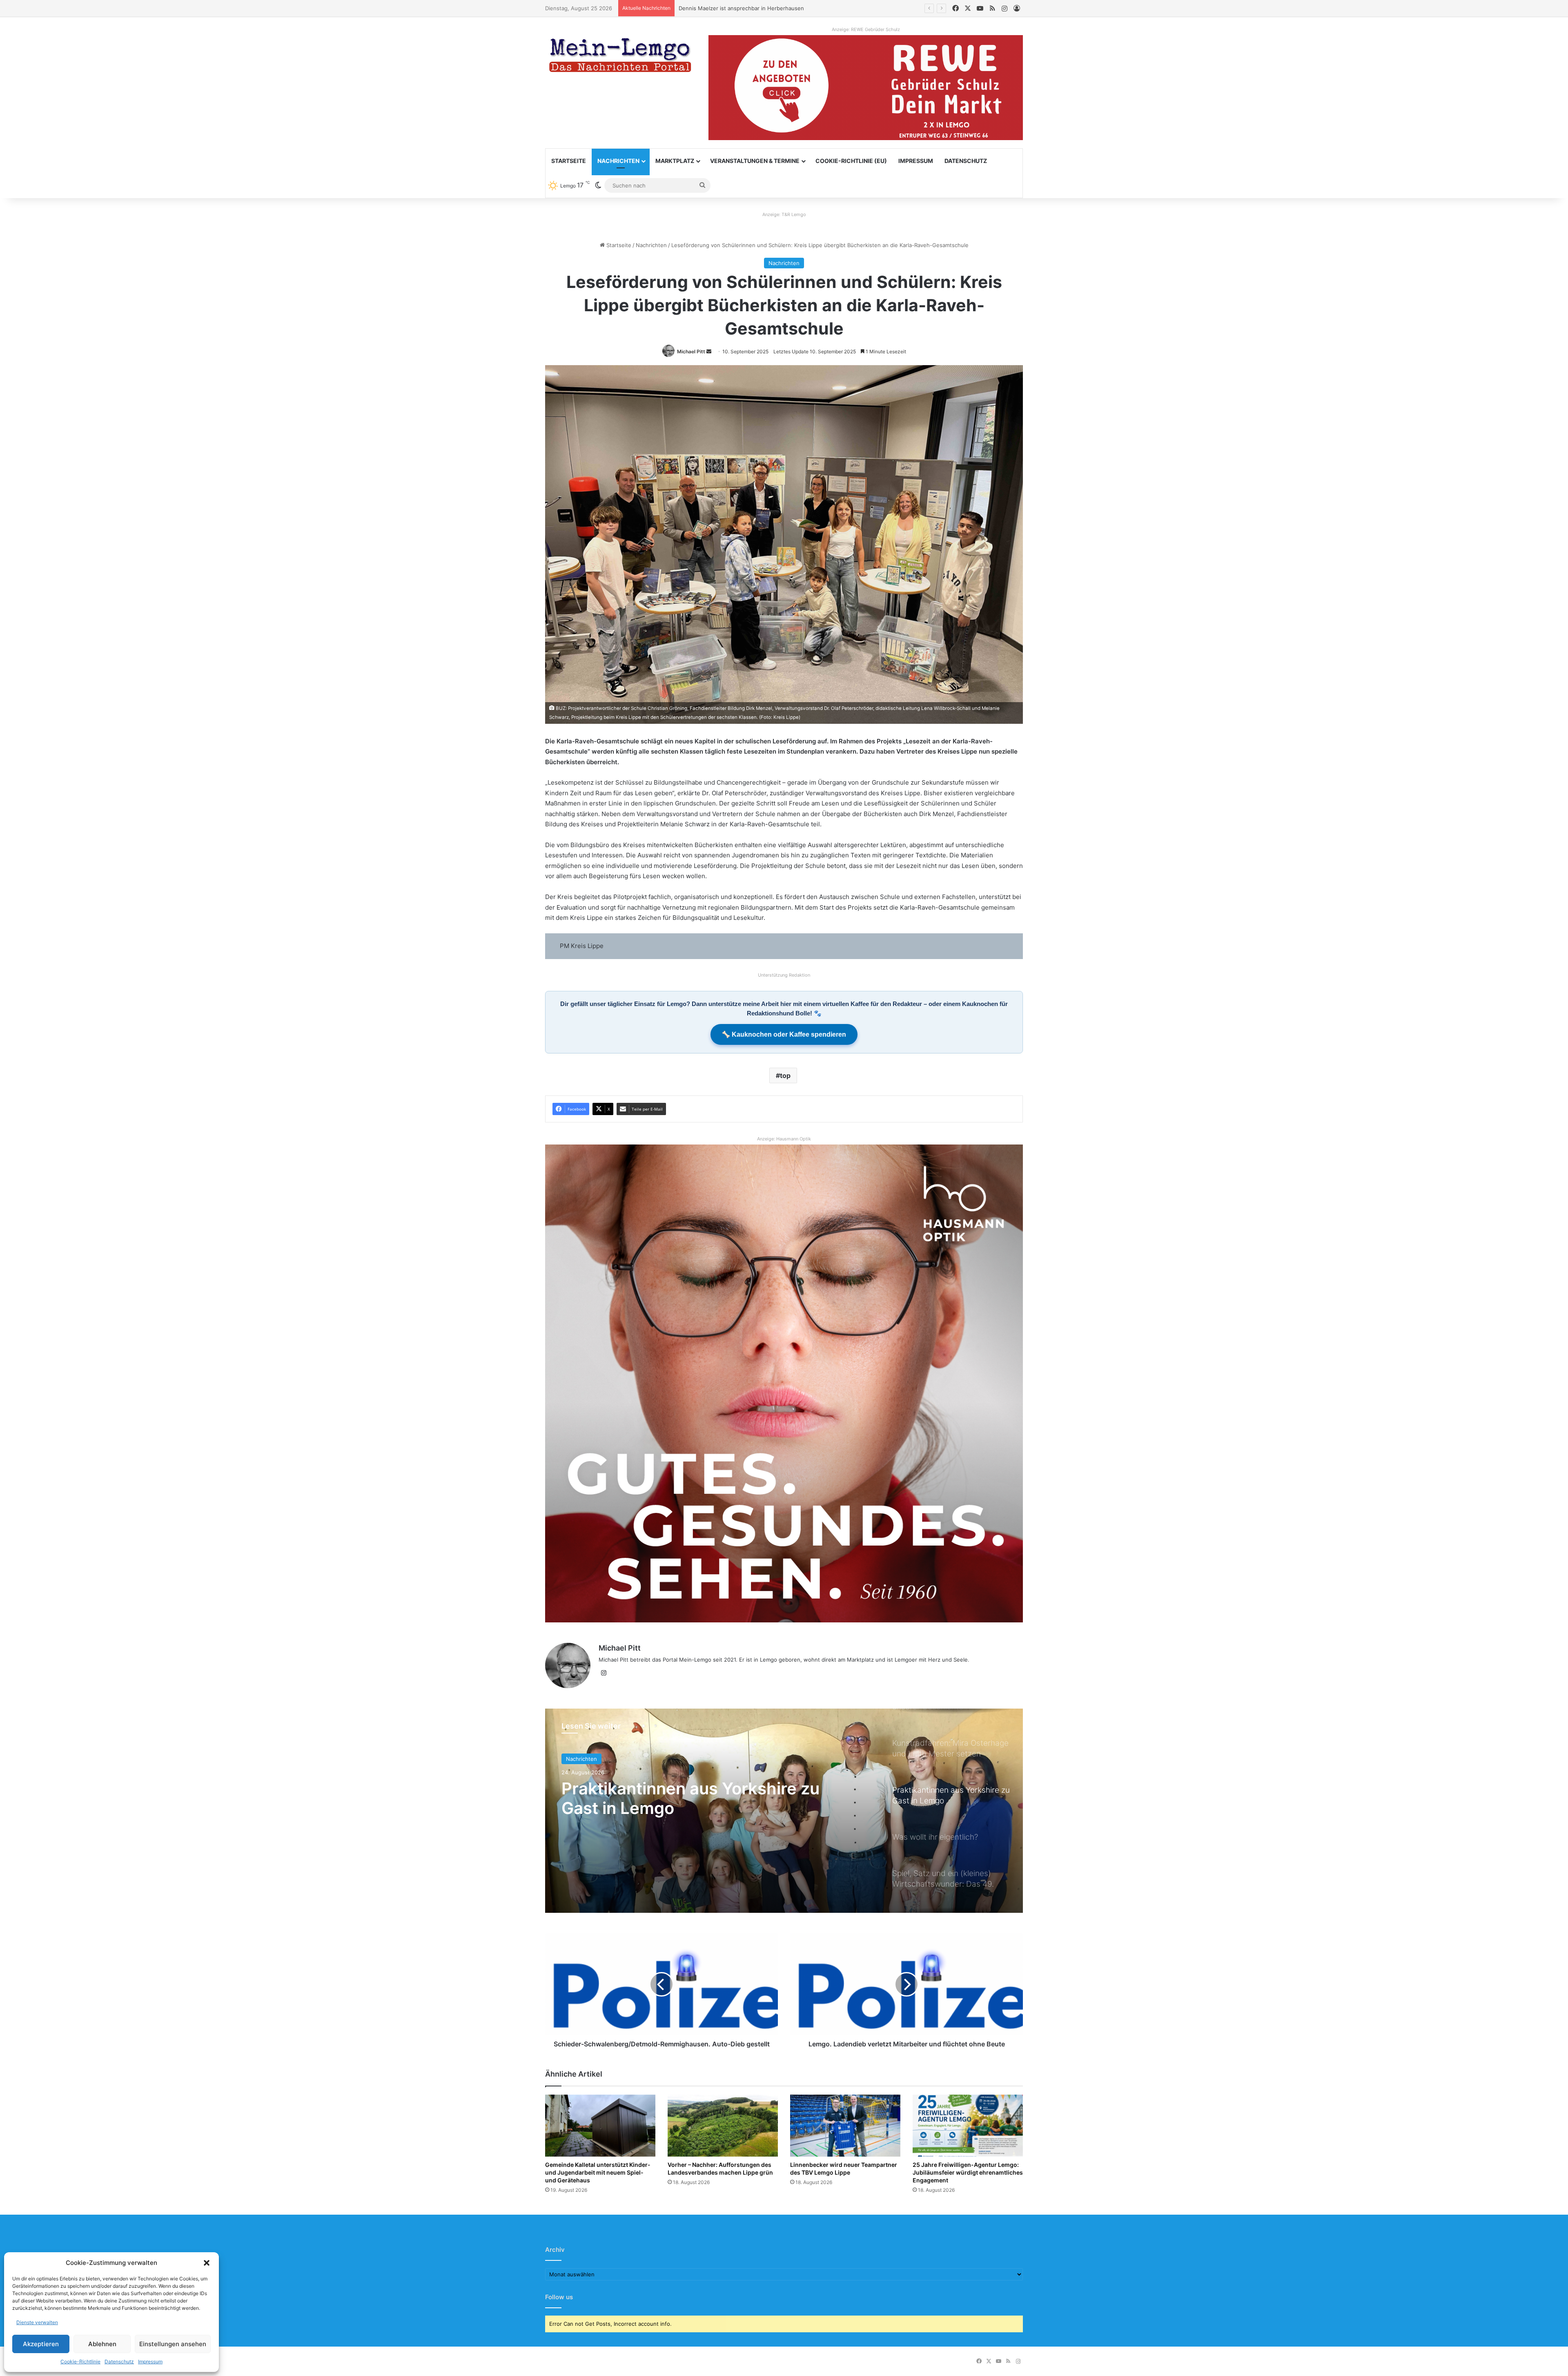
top (785, 1075)
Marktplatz (675, 161)
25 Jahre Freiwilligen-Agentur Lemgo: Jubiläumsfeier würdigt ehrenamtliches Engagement (968, 2172)
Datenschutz (119, 2361)
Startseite (569, 161)
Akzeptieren (41, 2344)
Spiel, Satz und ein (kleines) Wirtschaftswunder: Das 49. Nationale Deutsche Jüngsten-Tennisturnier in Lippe (682, 1808)
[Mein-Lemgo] (621, 57)
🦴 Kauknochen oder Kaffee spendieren (784, 1034)
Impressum (150, 2361)
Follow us (559, 2297)
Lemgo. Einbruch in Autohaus (716, 8)
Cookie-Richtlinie (80, 2361)
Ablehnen (102, 2344)
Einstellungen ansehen (173, 2344)
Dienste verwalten (37, 2322)
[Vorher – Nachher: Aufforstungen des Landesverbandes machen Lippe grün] (723, 2126)
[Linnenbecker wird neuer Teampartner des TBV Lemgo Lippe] (845, 2126)
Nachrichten (618, 161)
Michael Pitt (691, 351)
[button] (207, 2263)
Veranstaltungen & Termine (755, 161)
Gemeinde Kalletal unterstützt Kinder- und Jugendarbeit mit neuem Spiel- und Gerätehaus (598, 2172)
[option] (784, 1811)
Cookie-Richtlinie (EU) (851, 161)
